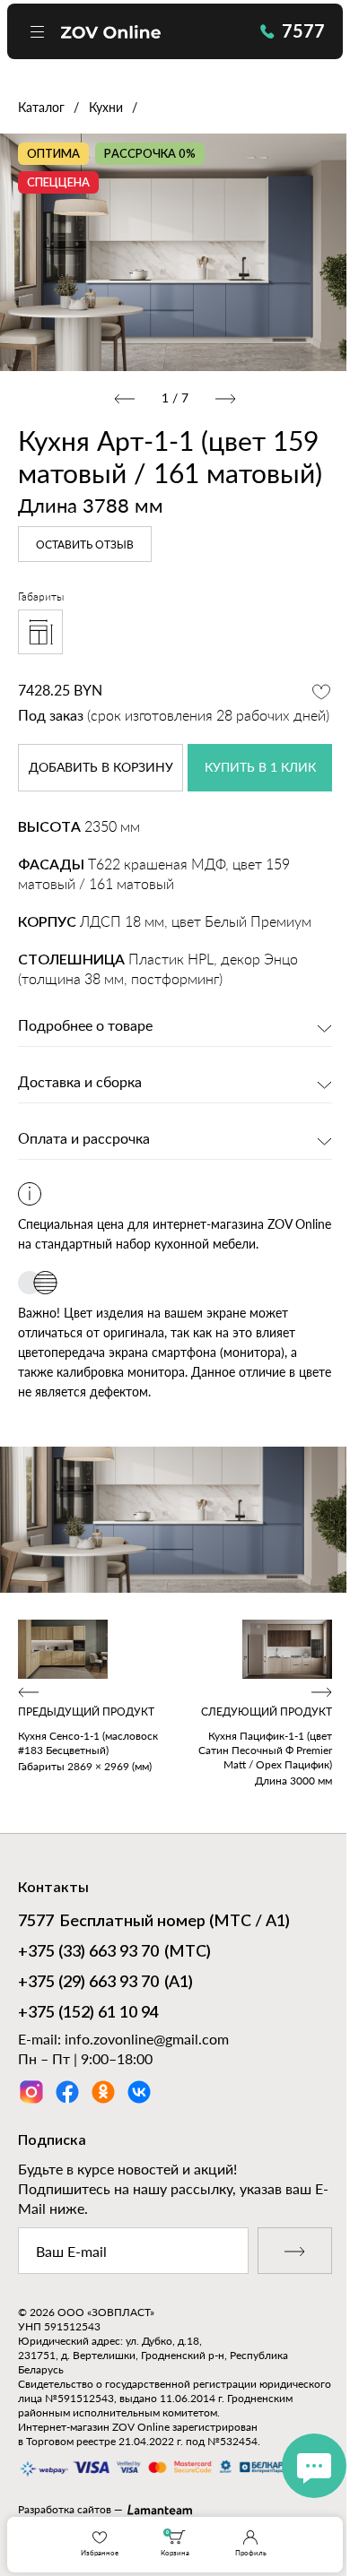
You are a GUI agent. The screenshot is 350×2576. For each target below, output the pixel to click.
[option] (175, 252)
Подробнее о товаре (85, 1026)
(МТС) (114, 1952)
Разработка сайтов (65, 2509)
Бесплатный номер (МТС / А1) (154, 1922)
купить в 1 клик (260, 768)
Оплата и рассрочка (84, 1139)
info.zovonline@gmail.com (147, 2039)
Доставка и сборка (80, 1083)
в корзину (101, 768)
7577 (303, 30)
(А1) (105, 1983)
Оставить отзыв (85, 545)
